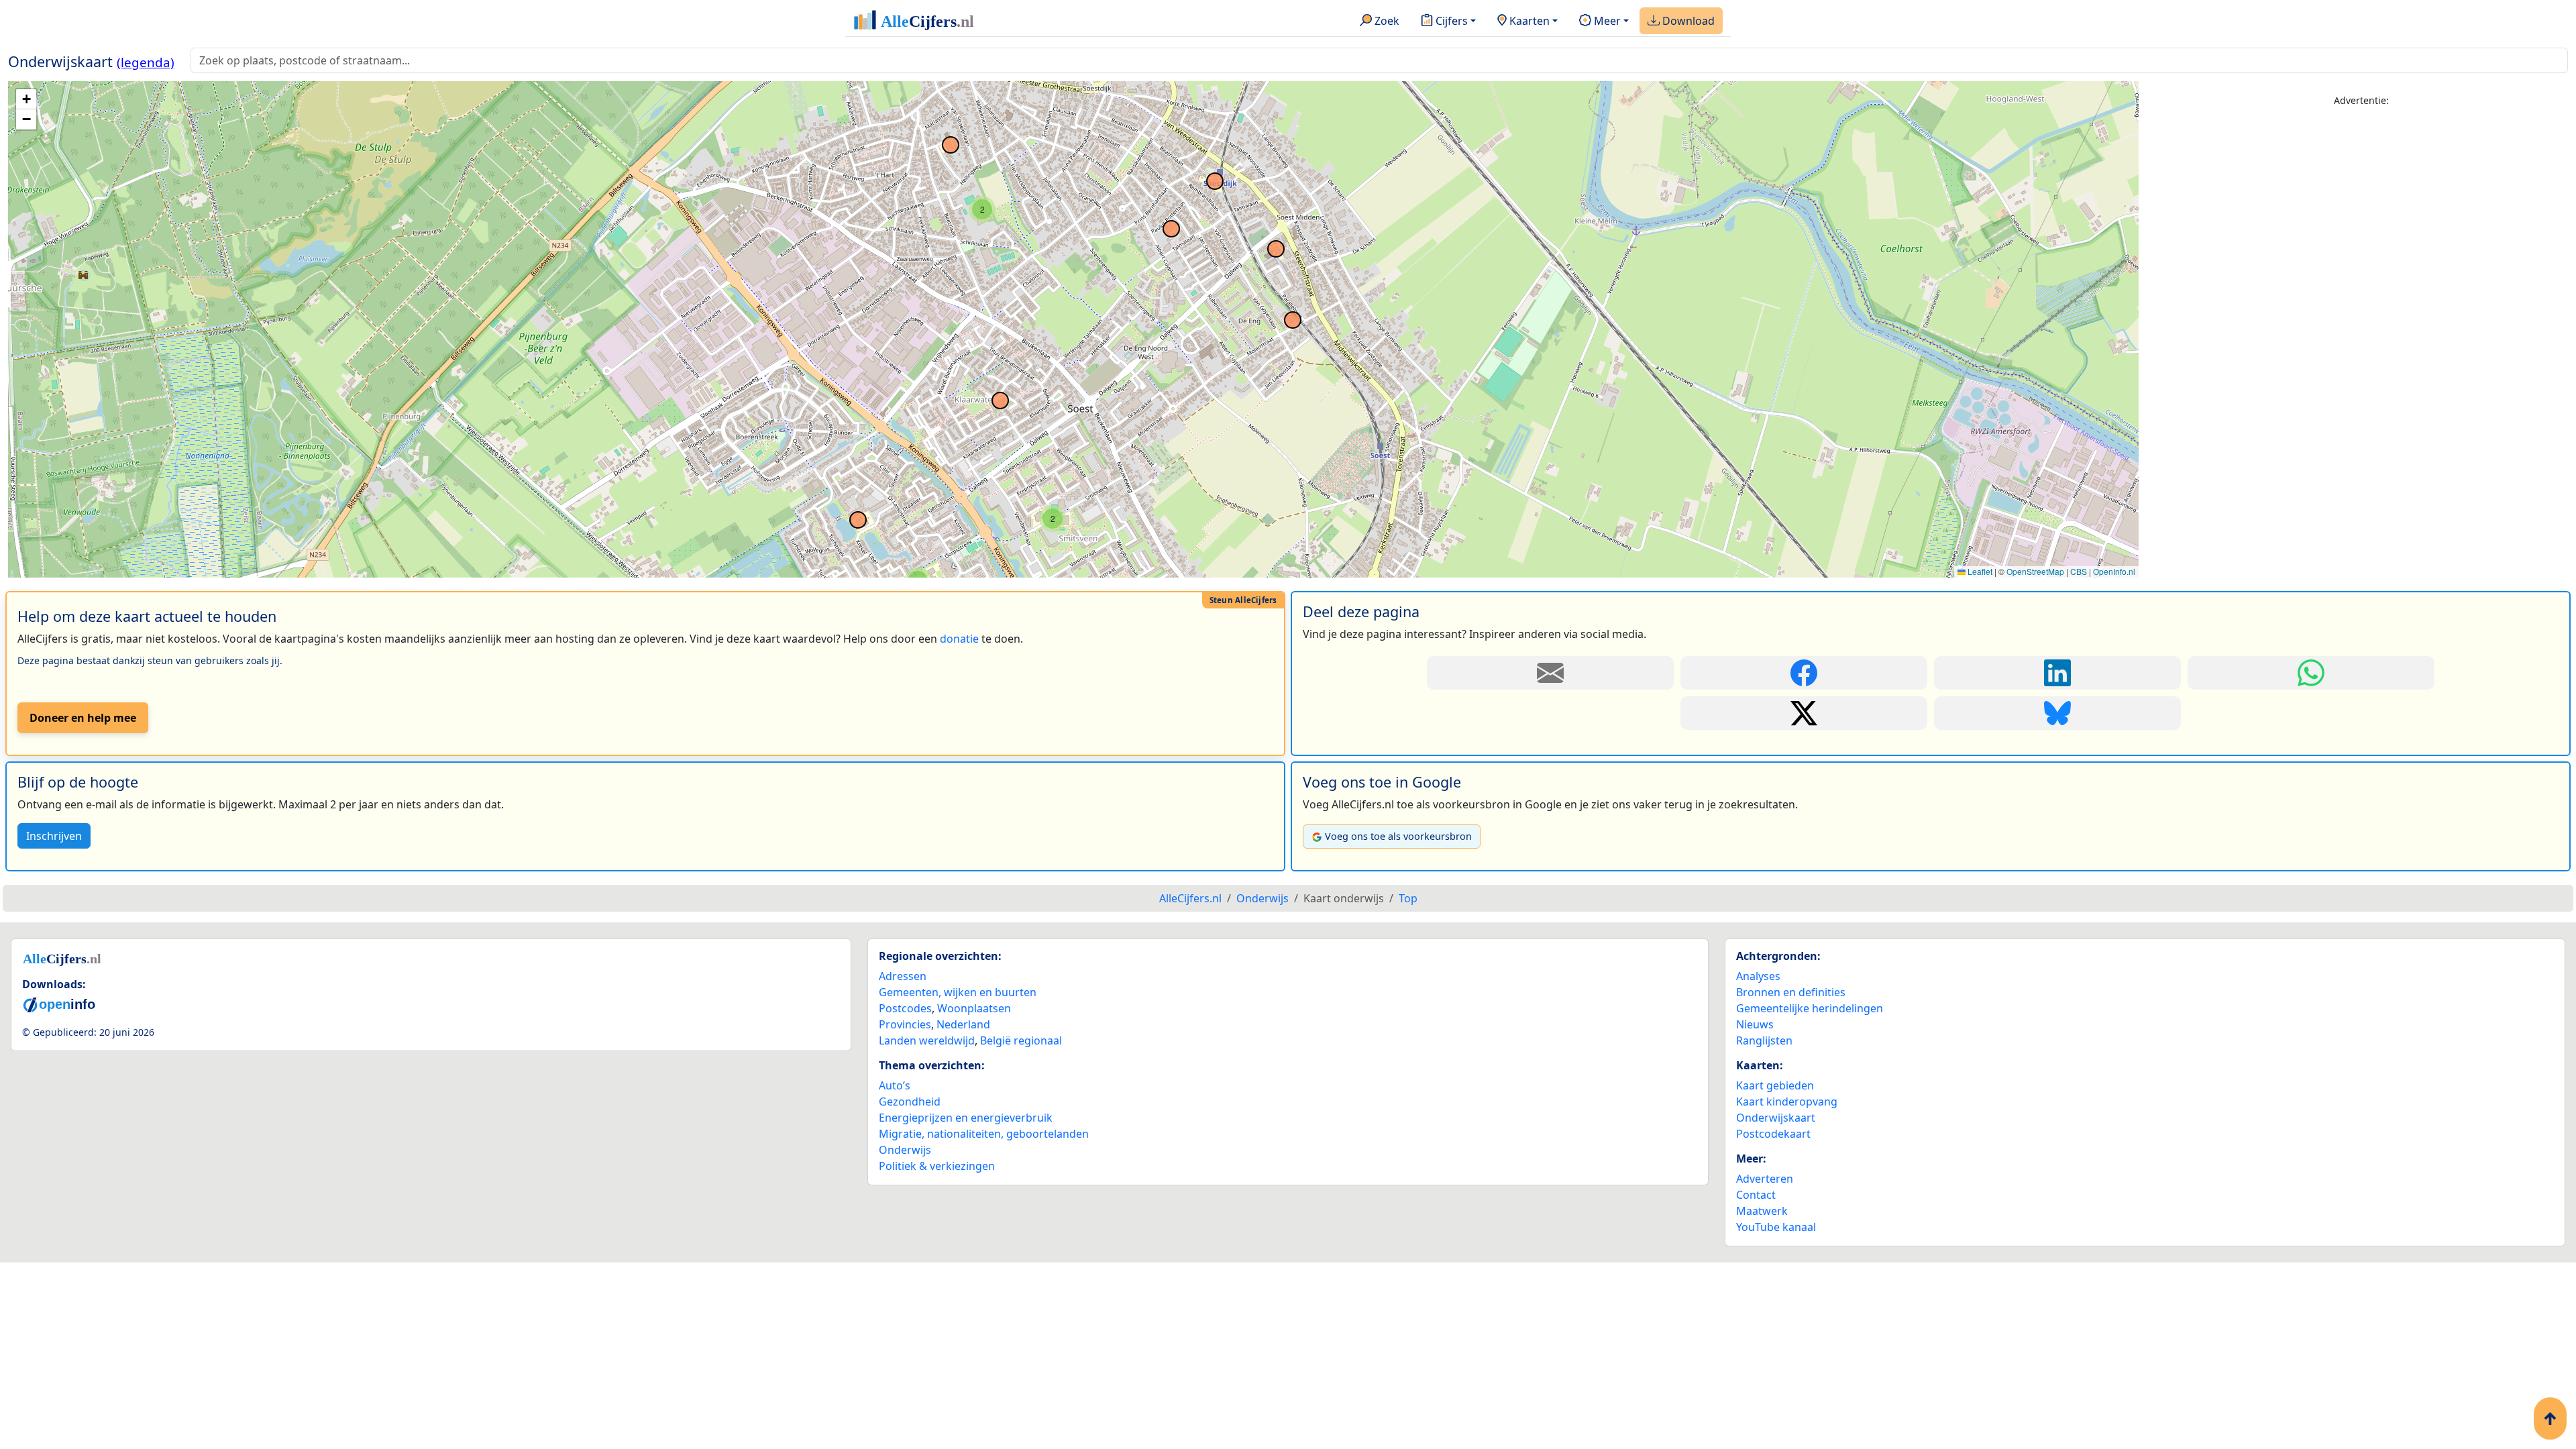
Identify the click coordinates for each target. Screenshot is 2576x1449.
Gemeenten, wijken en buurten (958, 992)
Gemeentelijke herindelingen (1810, 1008)
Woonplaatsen (974, 1008)
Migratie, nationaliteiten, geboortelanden (984, 1134)
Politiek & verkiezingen (937, 1166)
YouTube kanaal (1776, 1227)
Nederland (963, 1024)
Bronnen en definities (1791, 992)
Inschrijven (54, 836)
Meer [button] (1606, 21)
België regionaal (1021, 1040)
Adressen (903, 976)
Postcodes (905, 1008)
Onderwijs (905, 1150)
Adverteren (1765, 1179)
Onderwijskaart (1776, 1118)
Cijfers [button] (1450, 21)
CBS (2079, 571)
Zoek (1386, 21)
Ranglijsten (1764, 1040)
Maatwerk (1762, 1211)
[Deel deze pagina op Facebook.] (1804, 673)
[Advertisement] (2361, 213)
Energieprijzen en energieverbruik (966, 1118)
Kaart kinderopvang (1787, 1102)
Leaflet (1979, 571)
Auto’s (895, 1085)
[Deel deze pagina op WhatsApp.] (2311, 673)
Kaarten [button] (1528, 21)
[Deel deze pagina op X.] (1804, 713)
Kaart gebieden (1775, 1085)
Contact (1756, 1195)
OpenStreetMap (2035, 571)
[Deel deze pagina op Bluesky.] (2057, 713)
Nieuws (1755, 1024)
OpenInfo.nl (2114, 571)
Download (1687, 21)
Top (1408, 898)
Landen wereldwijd (927, 1040)
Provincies (905, 1024)
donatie (959, 639)
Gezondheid (910, 1102)
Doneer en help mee (83, 718)
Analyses (1758, 976)
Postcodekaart (1773, 1134)
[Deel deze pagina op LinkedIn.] (2057, 673)
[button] (1053, 519)
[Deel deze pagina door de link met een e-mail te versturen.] (1550, 673)
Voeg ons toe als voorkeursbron (1398, 836)
